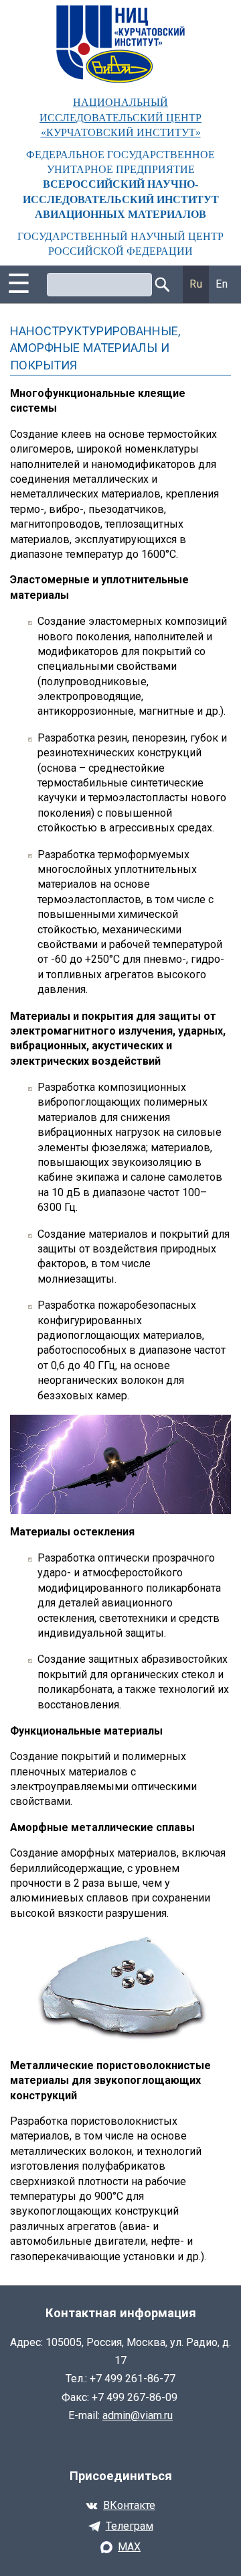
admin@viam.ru (138, 2415)
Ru (196, 284)
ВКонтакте (129, 2505)
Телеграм (130, 2526)
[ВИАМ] (120, 44)
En (222, 284)
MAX (129, 2547)
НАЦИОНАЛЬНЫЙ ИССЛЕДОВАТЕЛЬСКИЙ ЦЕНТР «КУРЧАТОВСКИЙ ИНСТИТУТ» (120, 117)
